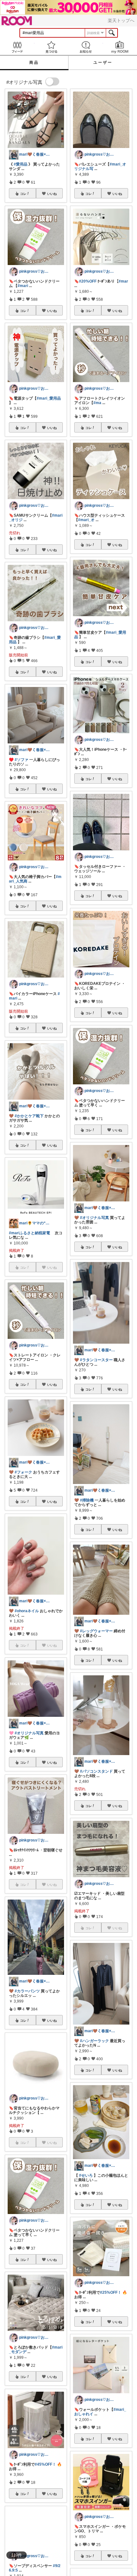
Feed (17, 47)
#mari (23, 286)
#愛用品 (21, 164)
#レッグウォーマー (96, 1631)
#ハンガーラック (94, 2041)
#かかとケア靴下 (29, 1116)
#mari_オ (86, 520)
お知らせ (86, 47)
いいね (52, 194)
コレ (23, 194)
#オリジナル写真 (29, 1733)
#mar (123, 281)
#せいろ (86, 2175)
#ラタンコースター (96, 1360)
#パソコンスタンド (96, 1771)
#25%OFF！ (111, 2292)
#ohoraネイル (27, 1611)
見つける (52, 47)
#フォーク (23, 1472)
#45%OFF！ (45, 2464)
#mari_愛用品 (49, 398)
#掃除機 (87, 1500)
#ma (97, 403)
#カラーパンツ (27, 1991)
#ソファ (22, 760)
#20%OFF (88, 281)
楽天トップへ (121, 20)
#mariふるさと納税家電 (29, 1233)
